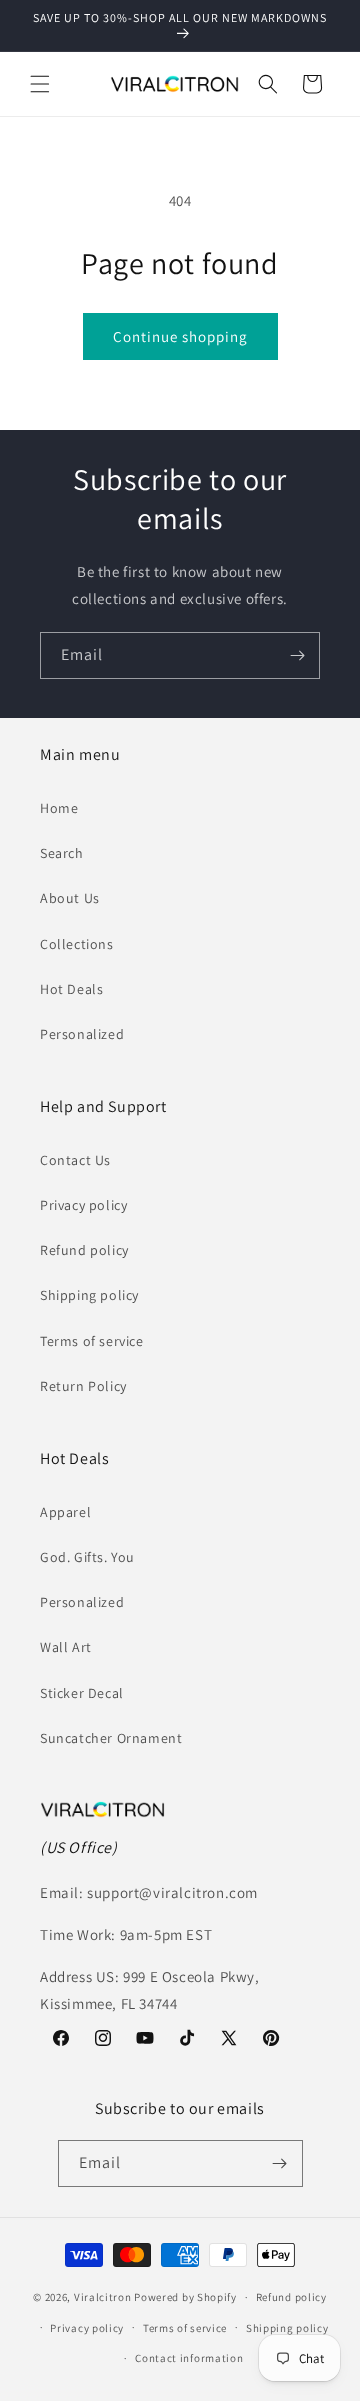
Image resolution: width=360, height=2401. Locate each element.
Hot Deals (71, 989)
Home (59, 808)
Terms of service (92, 1341)
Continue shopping (180, 336)
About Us (70, 898)
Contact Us (75, 1160)
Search (62, 853)
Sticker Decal (82, 1693)
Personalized (82, 1034)
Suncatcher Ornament (111, 1738)
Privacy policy (83, 1205)
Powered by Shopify (185, 2297)
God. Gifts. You (87, 1557)
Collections (77, 944)
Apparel (65, 1512)
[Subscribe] (297, 655)
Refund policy (84, 1250)
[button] (40, 84)
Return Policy (83, 1386)
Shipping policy (89, 1295)
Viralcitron (103, 2297)
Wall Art (66, 1647)
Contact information (189, 2358)
